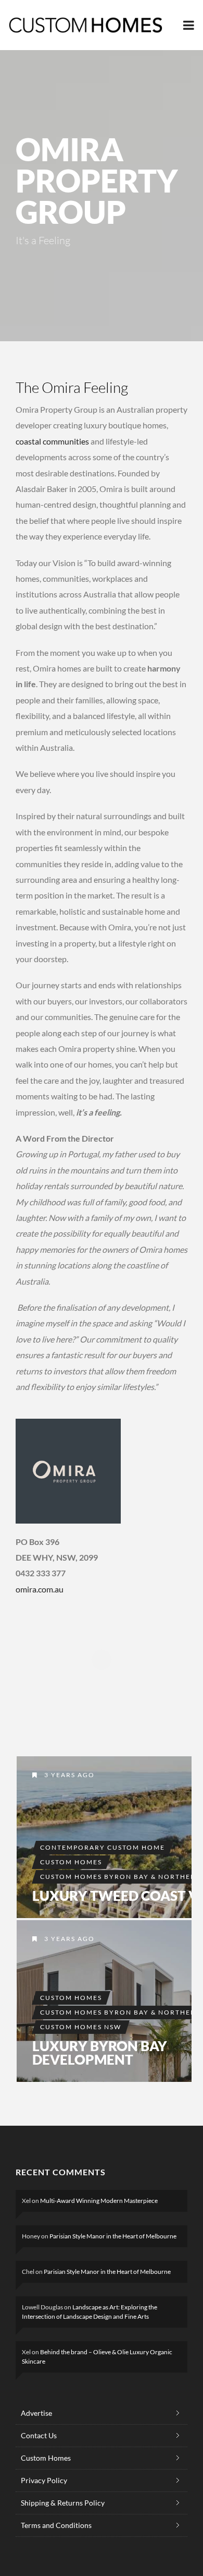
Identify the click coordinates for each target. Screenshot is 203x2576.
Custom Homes (71, 1862)
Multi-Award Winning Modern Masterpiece (99, 2201)
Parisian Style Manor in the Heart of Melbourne (113, 2236)
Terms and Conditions (56, 2525)
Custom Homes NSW (81, 2027)
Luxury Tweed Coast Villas (104, 1837)
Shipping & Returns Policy (63, 2503)
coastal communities (52, 441)
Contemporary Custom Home (103, 1847)
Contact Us (39, 2435)
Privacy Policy (44, 2480)
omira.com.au (40, 1589)
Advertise (36, 2413)
